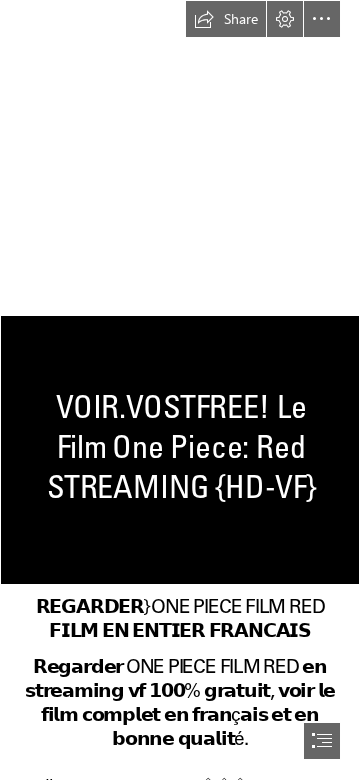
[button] (226, 19)
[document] (180, 390)
